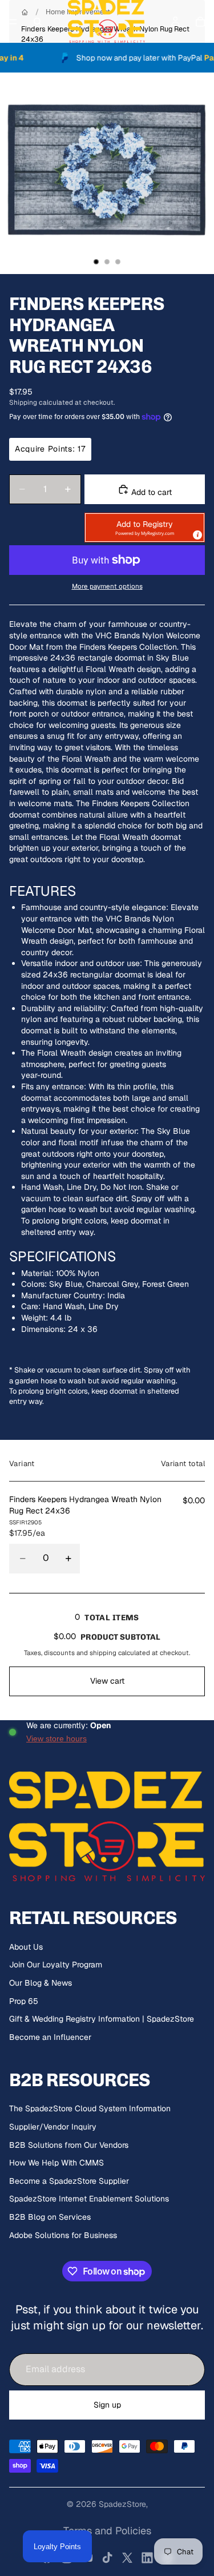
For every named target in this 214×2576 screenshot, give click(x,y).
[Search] (38, 22)
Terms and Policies (107, 2531)
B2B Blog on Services (50, 2217)
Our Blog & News (41, 1983)
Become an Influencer (50, 2037)
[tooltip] (197, 534)
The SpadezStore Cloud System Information (90, 2108)
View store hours (56, 1738)
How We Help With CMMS (56, 2163)
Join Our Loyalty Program (56, 1965)
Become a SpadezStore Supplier (69, 2181)
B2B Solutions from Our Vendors (69, 2145)
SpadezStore (122, 2504)
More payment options (107, 586)
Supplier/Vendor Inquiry (53, 2127)
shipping (103, 1653)
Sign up (107, 2405)
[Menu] (13, 22)
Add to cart (150, 492)
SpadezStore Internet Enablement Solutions (89, 2199)
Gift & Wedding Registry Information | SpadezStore (102, 2019)
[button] (145, 528)
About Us (26, 1947)
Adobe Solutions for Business (63, 2235)
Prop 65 (24, 2001)
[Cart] (200, 22)
